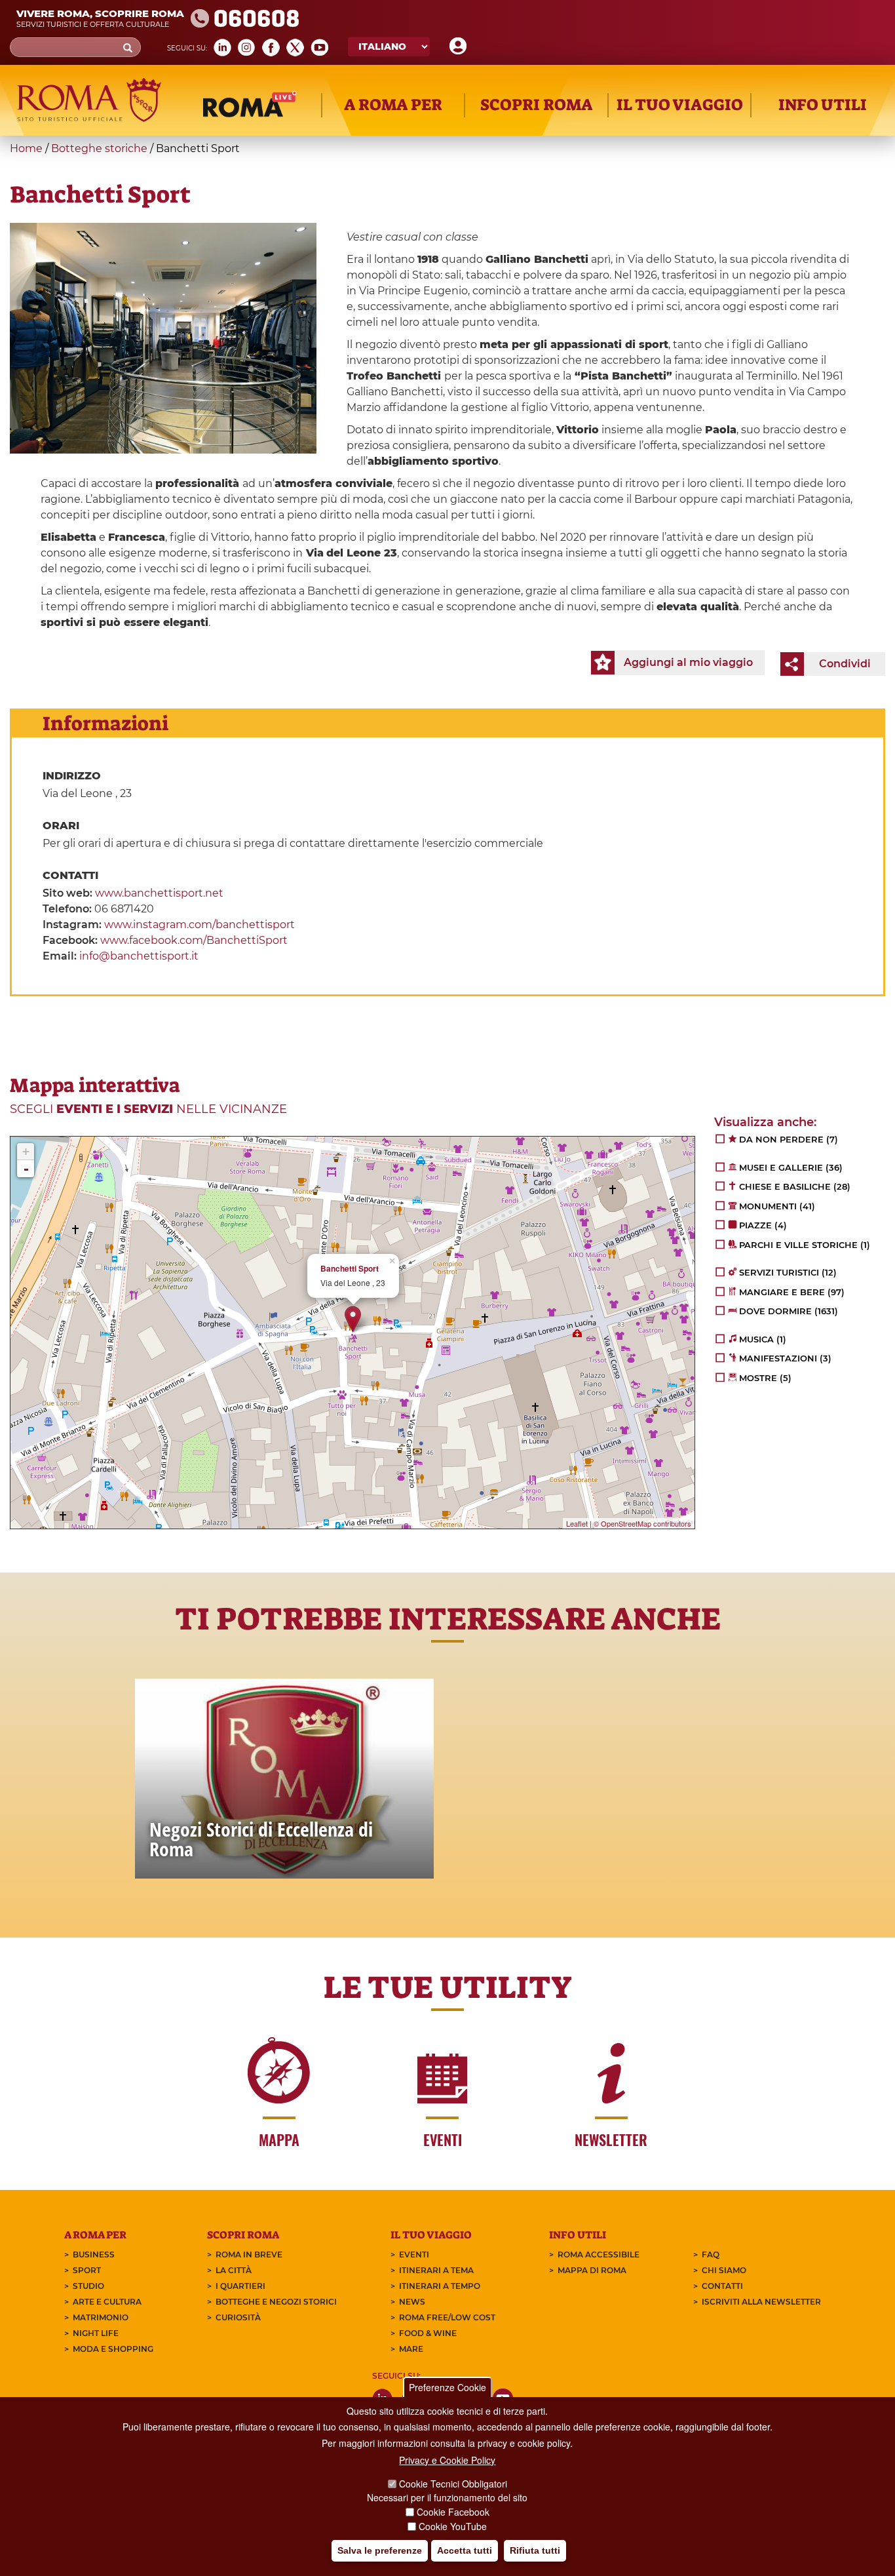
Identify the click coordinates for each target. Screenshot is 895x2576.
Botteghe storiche (99, 148)
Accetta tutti (465, 2550)
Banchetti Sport (350, 1269)
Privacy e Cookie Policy (447, 2460)
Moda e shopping (113, 2349)
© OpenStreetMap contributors (642, 1523)
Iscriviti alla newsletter (761, 2302)
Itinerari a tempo (440, 2286)
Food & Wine (428, 2333)
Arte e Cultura (107, 2302)
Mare (411, 2349)
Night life (96, 2333)
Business (94, 2254)
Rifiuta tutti (535, 2550)
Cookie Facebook (453, 2512)
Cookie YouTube (453, 2526)
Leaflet (577, 1523)
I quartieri (240, 2286)
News (412, 2302)
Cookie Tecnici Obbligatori (453, 2484)
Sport (87, 2270)
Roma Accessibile (599, 2254)
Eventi (414, 2254)
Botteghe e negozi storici (276, 2302)
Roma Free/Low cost (447, 2317)
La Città (234, 2270)
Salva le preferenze (380, 2550)
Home (26, 148)
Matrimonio (101, 2317)
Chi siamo (724, 2270)
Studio (88, 2286)
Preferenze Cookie (447, 2387)
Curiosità (238, 2317)
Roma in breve (249, 2254)
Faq (711, 2254)
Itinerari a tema (436, 2270)
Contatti (722, 2286)
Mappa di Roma (592, 2270)
